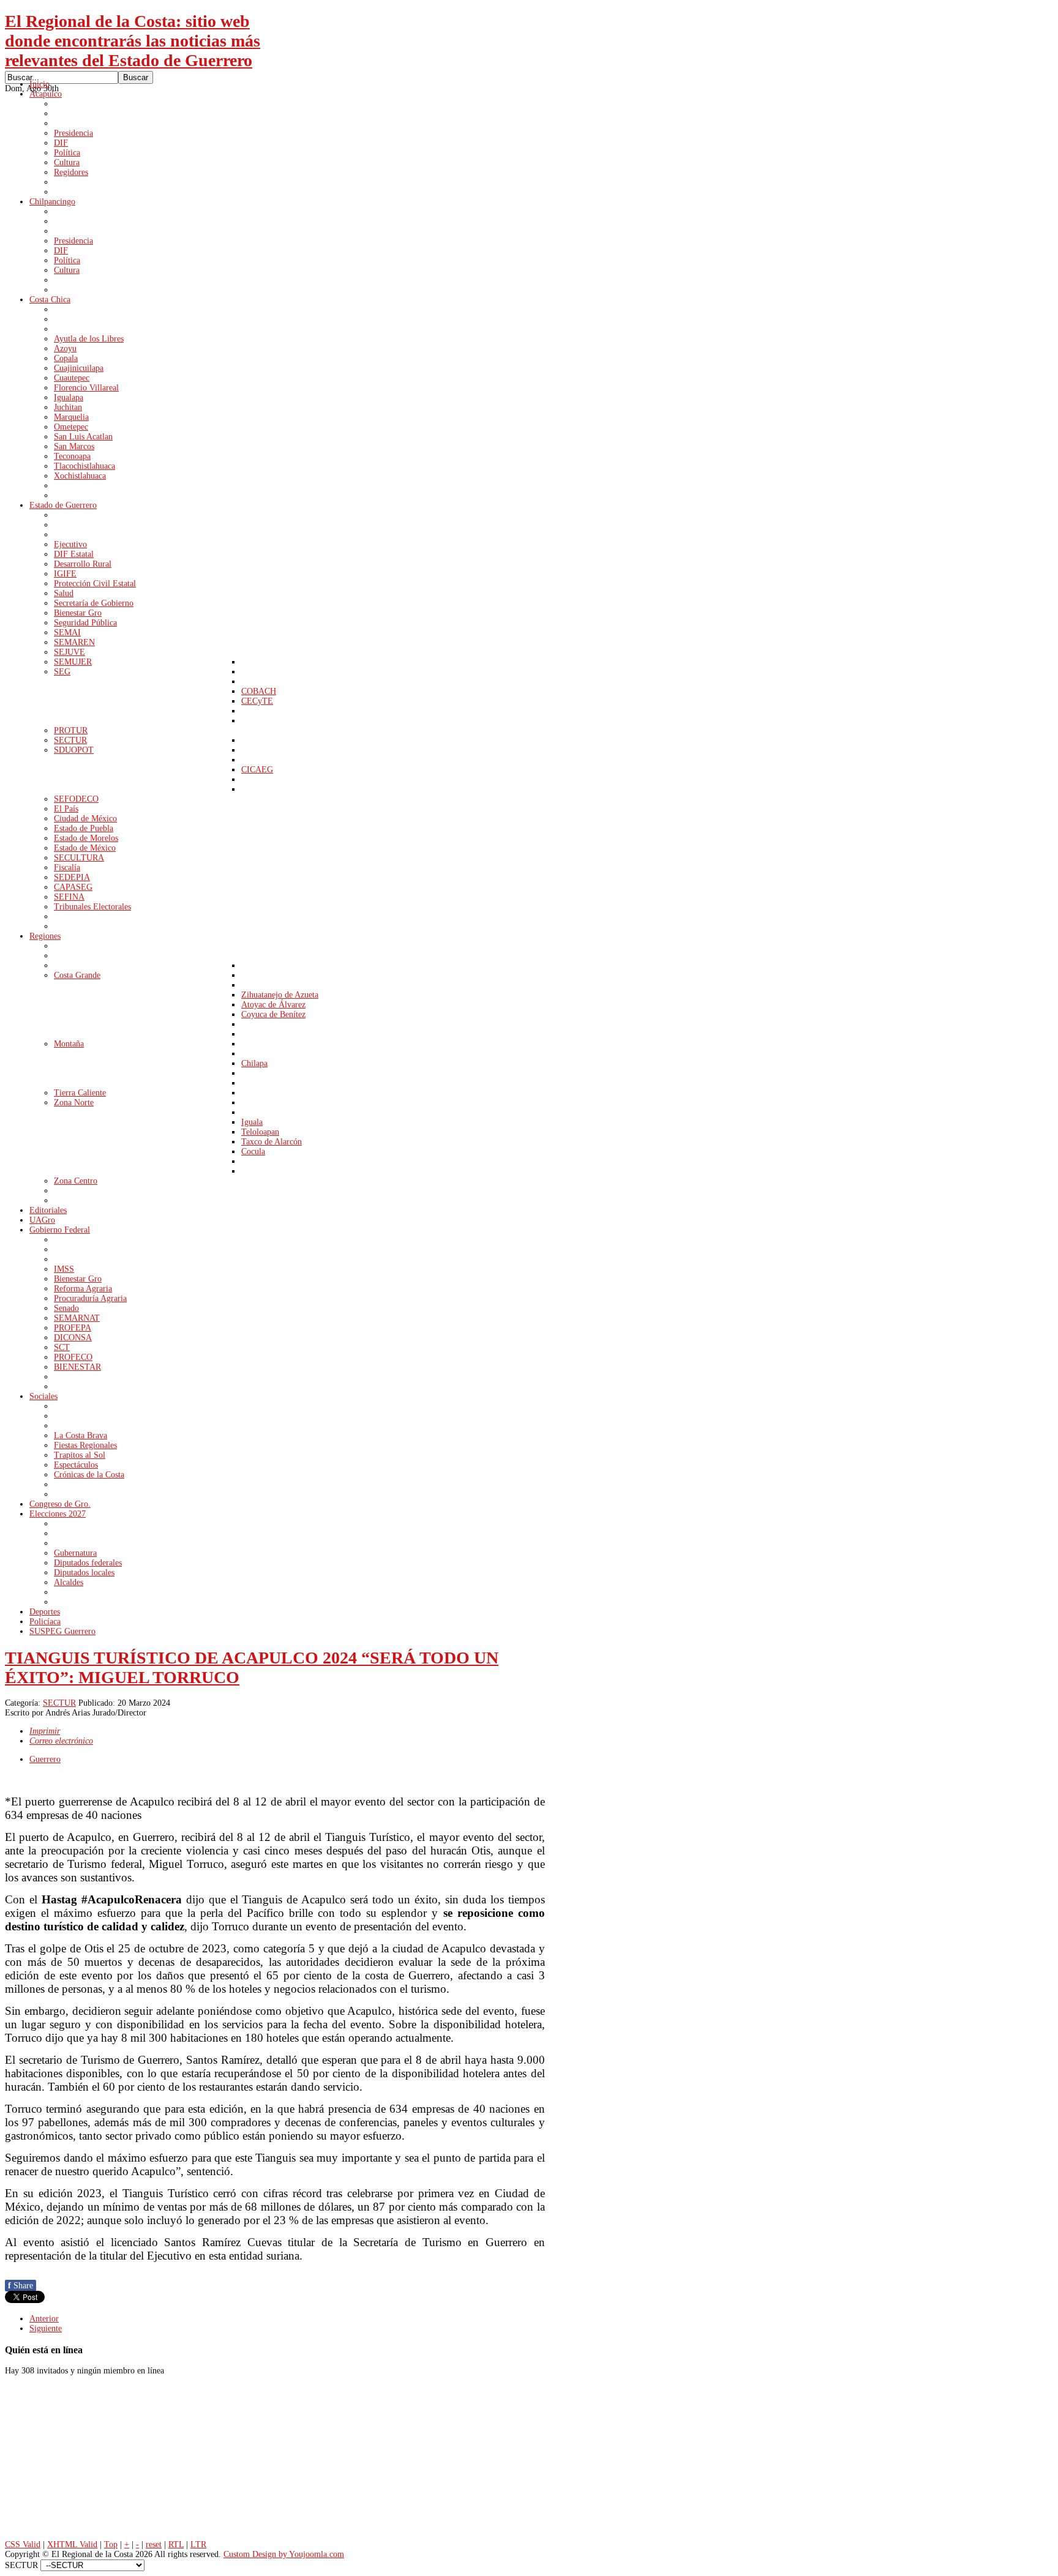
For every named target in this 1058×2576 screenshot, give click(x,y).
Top (111, 2544)
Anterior (44, 2319)
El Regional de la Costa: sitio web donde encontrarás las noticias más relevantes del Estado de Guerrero (133, 41)
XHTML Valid (72, 2544)
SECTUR (59, 1703)
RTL (176, 2544)
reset (154, 2544)
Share (21, 2286)
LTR (198, 2544)
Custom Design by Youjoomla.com (284, 2554)
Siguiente (46, 2328)
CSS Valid (23, 2544)
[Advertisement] (97, 2461)
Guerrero (45, 1759)
